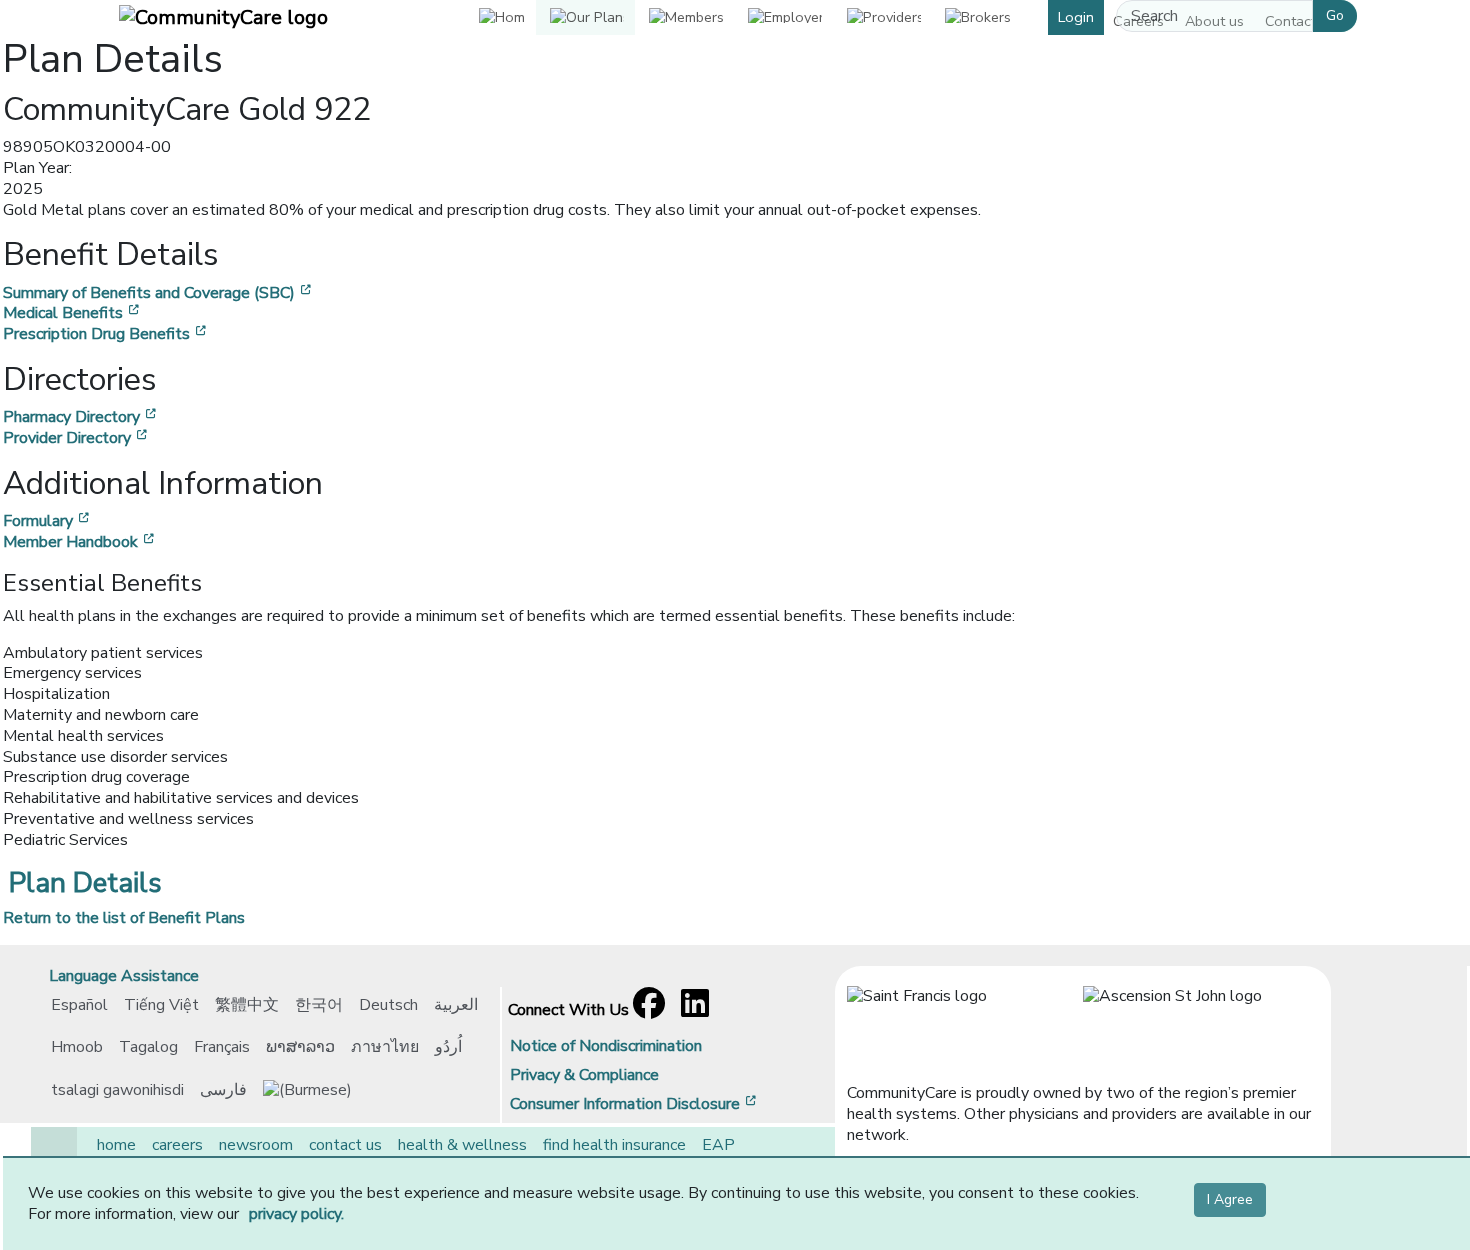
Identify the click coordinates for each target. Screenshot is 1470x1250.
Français (222, 1047)
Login (1076, 17)
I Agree (1230, 1199)
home (116, 1145)
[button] (585, 17)
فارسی (223, 1090)
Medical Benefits (73, 313)
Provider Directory (77, 438)
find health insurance (614, 1145)
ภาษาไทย (385, 1047)
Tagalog (148, 1047)
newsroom (256, 1145)
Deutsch (388, 1005)
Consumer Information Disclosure (635, 1104)
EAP (718, 1145)
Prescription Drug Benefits (106, 334)
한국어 (319, 1005)
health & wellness (462, 1145)
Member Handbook (80, 542)
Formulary (48, 521)
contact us (345, 1145)
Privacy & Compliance (584, 1075)
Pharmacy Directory (81, 417)
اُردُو (448, 1047)
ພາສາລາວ (300, 1047)
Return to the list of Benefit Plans (124, 918)
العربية (456, 1005)
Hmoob (77, 1047)
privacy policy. (296, 1214)
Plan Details (85, 883)
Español (79, 1005)
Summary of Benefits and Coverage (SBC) (159, 293)
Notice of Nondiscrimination (606, 1046)
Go (1335, 15)
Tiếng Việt (161, 1005)
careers (177, 1145)
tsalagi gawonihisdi (117, 1090)
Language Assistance (124, 976)
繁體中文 (247, 1005)
